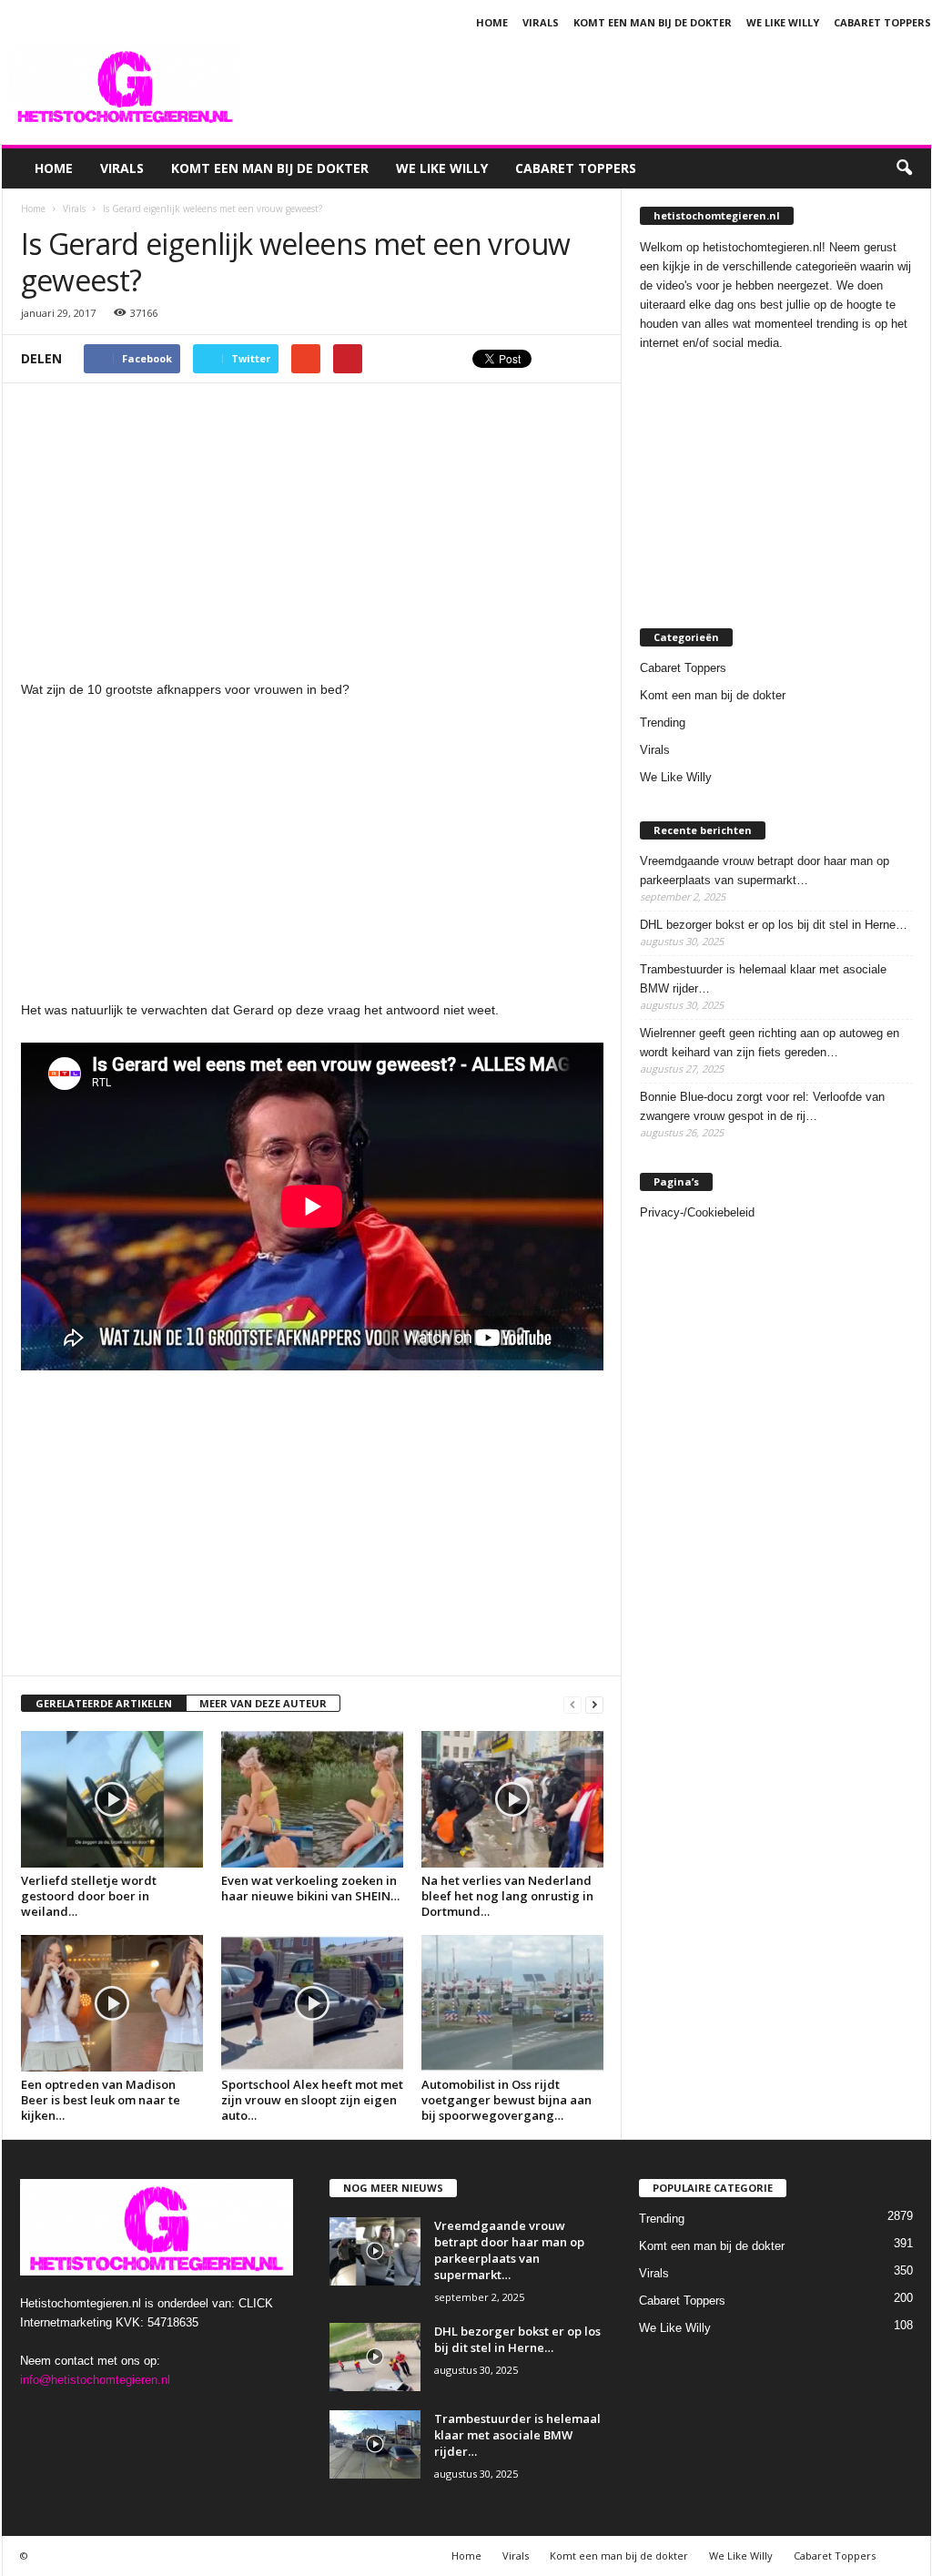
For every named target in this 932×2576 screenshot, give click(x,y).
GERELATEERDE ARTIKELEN (104, 1703)
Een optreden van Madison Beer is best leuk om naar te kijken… (101, 2100)
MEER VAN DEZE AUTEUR (263, 1703)
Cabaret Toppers (882, 22)
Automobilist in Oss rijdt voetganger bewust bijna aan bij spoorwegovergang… (507, 2100)
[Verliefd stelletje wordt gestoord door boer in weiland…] (112, 1799)
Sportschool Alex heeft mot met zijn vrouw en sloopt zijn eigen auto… (312, 2100)
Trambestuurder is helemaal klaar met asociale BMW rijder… (763, 979)
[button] (904, 168)
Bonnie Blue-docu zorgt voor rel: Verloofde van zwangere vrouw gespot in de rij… (762, 1106)
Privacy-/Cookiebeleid (697, 1212)
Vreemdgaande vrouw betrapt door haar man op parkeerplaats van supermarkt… (765, 871)
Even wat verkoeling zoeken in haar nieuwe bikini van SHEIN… (310, 1888)
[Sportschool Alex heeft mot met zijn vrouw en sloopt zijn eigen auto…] (312, 2003)
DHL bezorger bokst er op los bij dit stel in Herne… (774, 925)
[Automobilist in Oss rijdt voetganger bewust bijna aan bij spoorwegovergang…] (512, 2003)
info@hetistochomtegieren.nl (95, 2380)
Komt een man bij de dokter (653, 22)
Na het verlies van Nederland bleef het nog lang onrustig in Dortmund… (507, 1896)
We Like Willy (783, 22)
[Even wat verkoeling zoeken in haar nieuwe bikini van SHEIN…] (312, 1799)
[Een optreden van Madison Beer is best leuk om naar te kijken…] (112, 2003)
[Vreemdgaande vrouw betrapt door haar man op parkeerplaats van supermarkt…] (375, 2251)
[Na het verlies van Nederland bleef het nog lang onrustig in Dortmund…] (512, 1799)
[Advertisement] (600, 86)
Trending (663, 723)
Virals (541, 22)
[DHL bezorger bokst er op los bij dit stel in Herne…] (375, 2357)
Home (492, 22)
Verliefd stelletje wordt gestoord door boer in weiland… (89, 1896)
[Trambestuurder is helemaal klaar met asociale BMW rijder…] (375, 2444)
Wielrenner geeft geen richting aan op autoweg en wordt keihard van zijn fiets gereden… (770, 1043)
